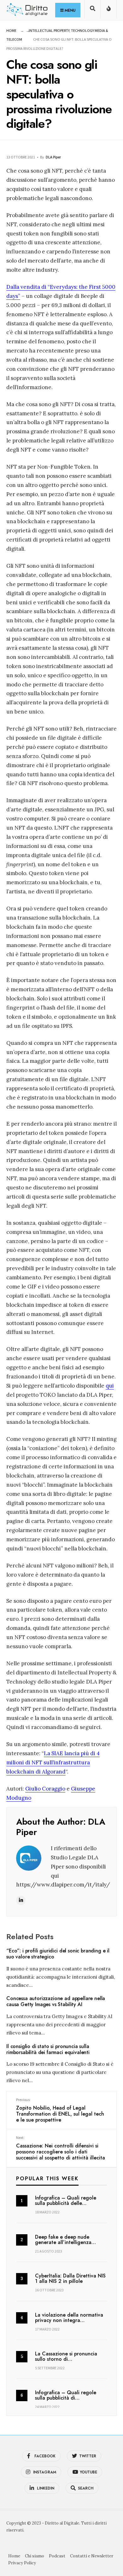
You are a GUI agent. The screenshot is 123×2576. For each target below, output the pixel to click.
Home (11, 30)
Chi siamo (35, 2556)
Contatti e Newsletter (92, 2556)
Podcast (57, 2556)
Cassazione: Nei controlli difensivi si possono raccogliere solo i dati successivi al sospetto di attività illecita (61, 2148)
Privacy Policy (22, 2563)
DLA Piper (53, 157)
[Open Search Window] (92, 11)
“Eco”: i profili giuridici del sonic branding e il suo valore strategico (58, 1954)
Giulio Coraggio (45, 1789)
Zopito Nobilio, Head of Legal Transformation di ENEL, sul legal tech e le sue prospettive (60, 2110)
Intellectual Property (49, 30)
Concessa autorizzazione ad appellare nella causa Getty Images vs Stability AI (56, 2002)
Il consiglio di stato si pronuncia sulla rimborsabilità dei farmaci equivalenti (48, 2049)
